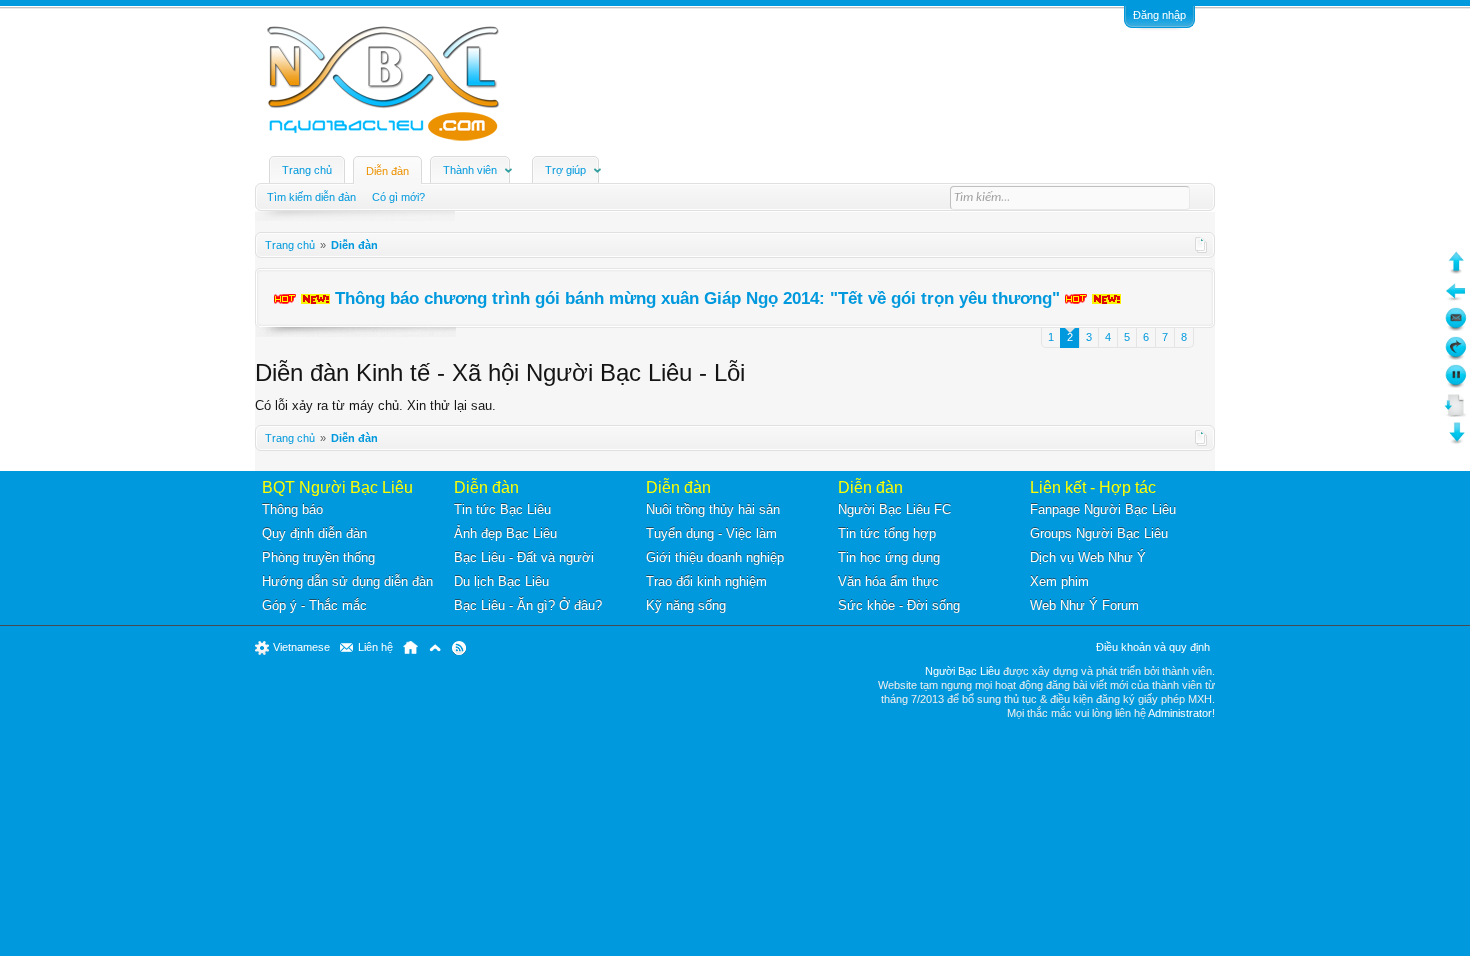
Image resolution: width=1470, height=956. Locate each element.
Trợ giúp (565, 170)
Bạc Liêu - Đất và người (524, 557)
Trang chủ (307, 170)
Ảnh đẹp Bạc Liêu (505, 533)
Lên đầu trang (435, 648)
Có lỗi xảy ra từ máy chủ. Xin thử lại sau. (375, 405)
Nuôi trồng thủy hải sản (713, 509)
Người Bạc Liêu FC (894, 509)
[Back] (1456, 298)
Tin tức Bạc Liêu (502, 509)
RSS (459, 648)
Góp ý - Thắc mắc (314, 605)
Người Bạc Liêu (962, 671)
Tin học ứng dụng (889, 557)
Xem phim (1059, 581)
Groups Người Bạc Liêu (1099, 533)
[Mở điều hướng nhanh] (1201, 245)
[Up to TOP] (1456, 269)
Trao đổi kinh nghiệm (706, 581)
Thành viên (470, 170)
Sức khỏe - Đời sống (899, 605)
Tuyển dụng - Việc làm (711, 533)
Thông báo (292, 509)
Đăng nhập (1159, 15)
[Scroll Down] (1456, 412)
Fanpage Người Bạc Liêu (1103, 509)
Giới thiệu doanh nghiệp (715, 557)
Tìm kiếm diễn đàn (311, 197)
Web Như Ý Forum (1084, 605)
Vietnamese (301, 647)
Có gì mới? (398, 197)
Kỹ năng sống (686, 605)
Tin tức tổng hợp (887, 533)
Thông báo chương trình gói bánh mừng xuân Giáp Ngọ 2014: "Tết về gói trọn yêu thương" (697, 298)
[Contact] (1456, 326)
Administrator (1180, 713)
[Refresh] (1456, 355)
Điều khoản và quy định (1153, 647)
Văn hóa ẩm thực (888, 581)
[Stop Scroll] (1456, 383)
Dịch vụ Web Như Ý (1088, 557)
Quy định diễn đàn (314, 533)
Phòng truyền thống (318, 557)
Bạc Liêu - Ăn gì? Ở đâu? (528, 605)
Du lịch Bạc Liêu (501, 581)
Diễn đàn (387, 171)
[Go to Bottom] (1456, 440)
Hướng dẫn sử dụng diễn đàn (347, 581)
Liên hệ (375, 647)
